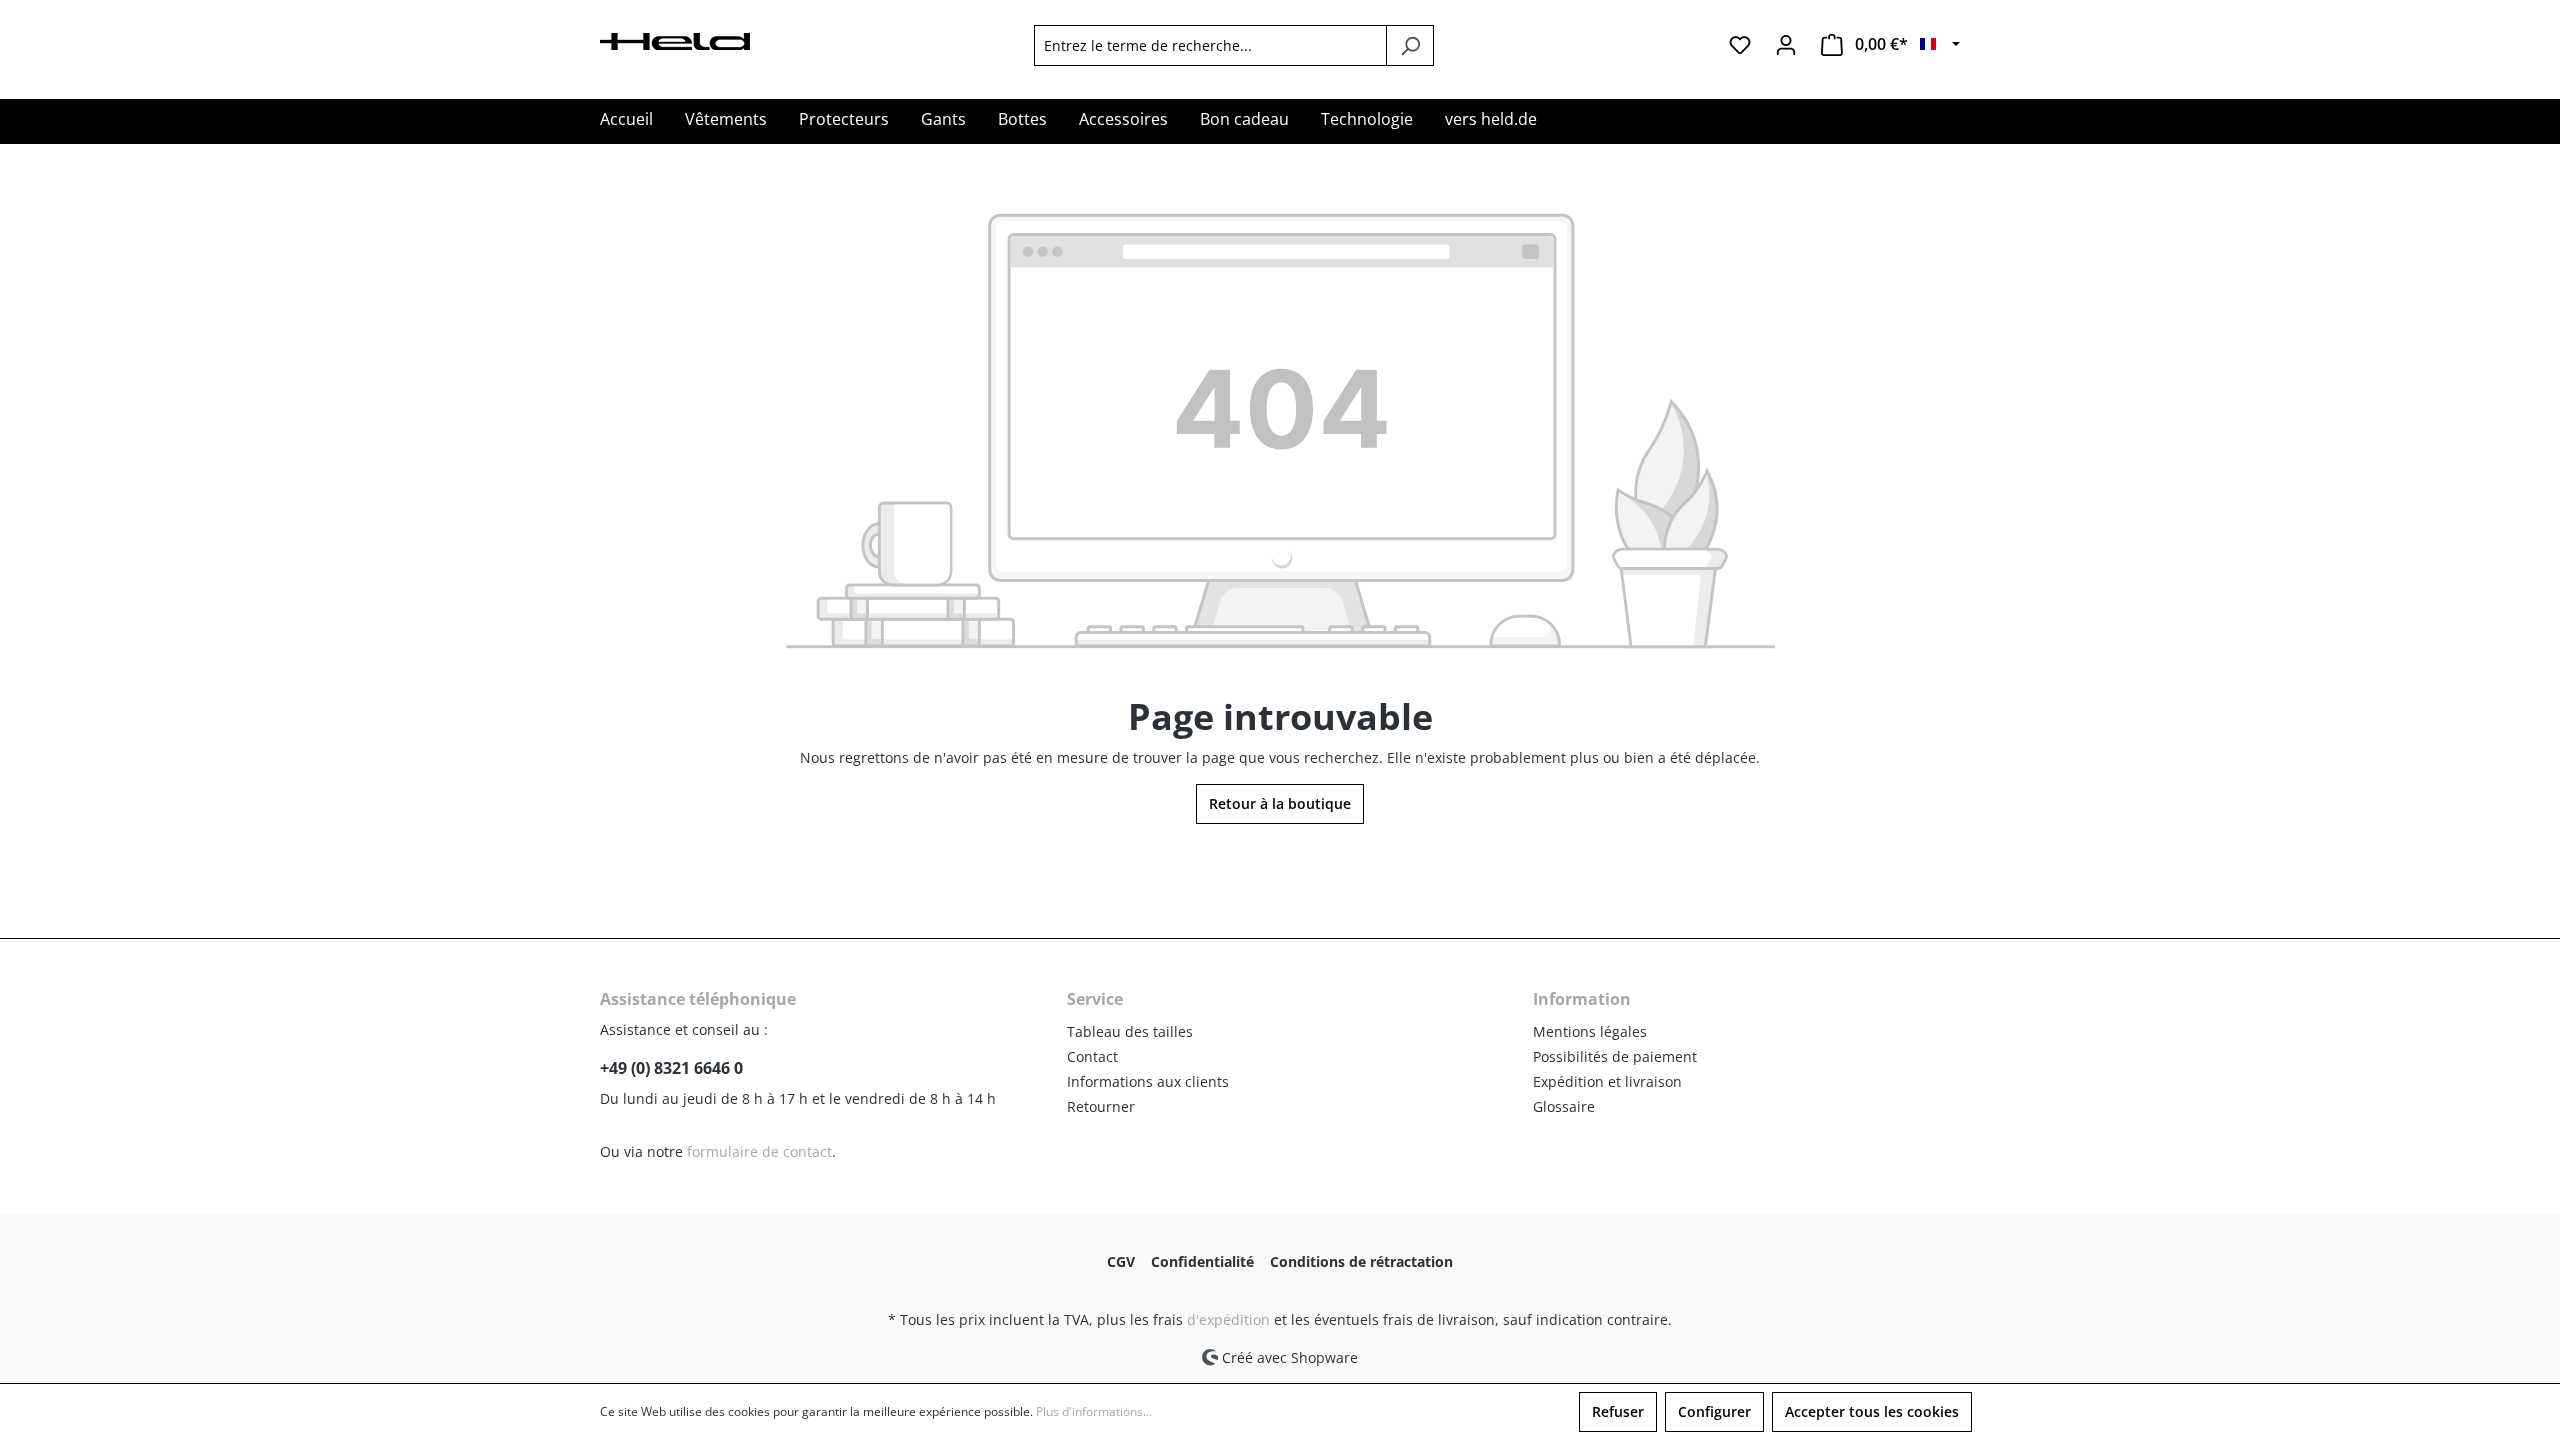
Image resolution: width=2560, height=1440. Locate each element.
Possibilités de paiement (1615, 1056)
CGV (1121, 1261)
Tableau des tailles (1130, 1031)
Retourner (1101, 1106)
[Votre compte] (1786, 45)
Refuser (1618, 1411)
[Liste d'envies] (1740, 45)
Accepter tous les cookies (1872, 1411)
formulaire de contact (759, 1151)
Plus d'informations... (1094, 1411)
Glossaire (1564, 1106)
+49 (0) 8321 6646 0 (671, 1068)
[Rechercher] (1410, 45)
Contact (1092, 1056)
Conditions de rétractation (1361, 1261)
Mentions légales (1590, 1031)
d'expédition (1228, 1319)
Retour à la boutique (1280, 803)
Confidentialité (1202, 1261)
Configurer (1714, 1411)
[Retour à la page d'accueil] (675, 39)
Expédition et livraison (1607, 1081)
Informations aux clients (1148, 1081)
